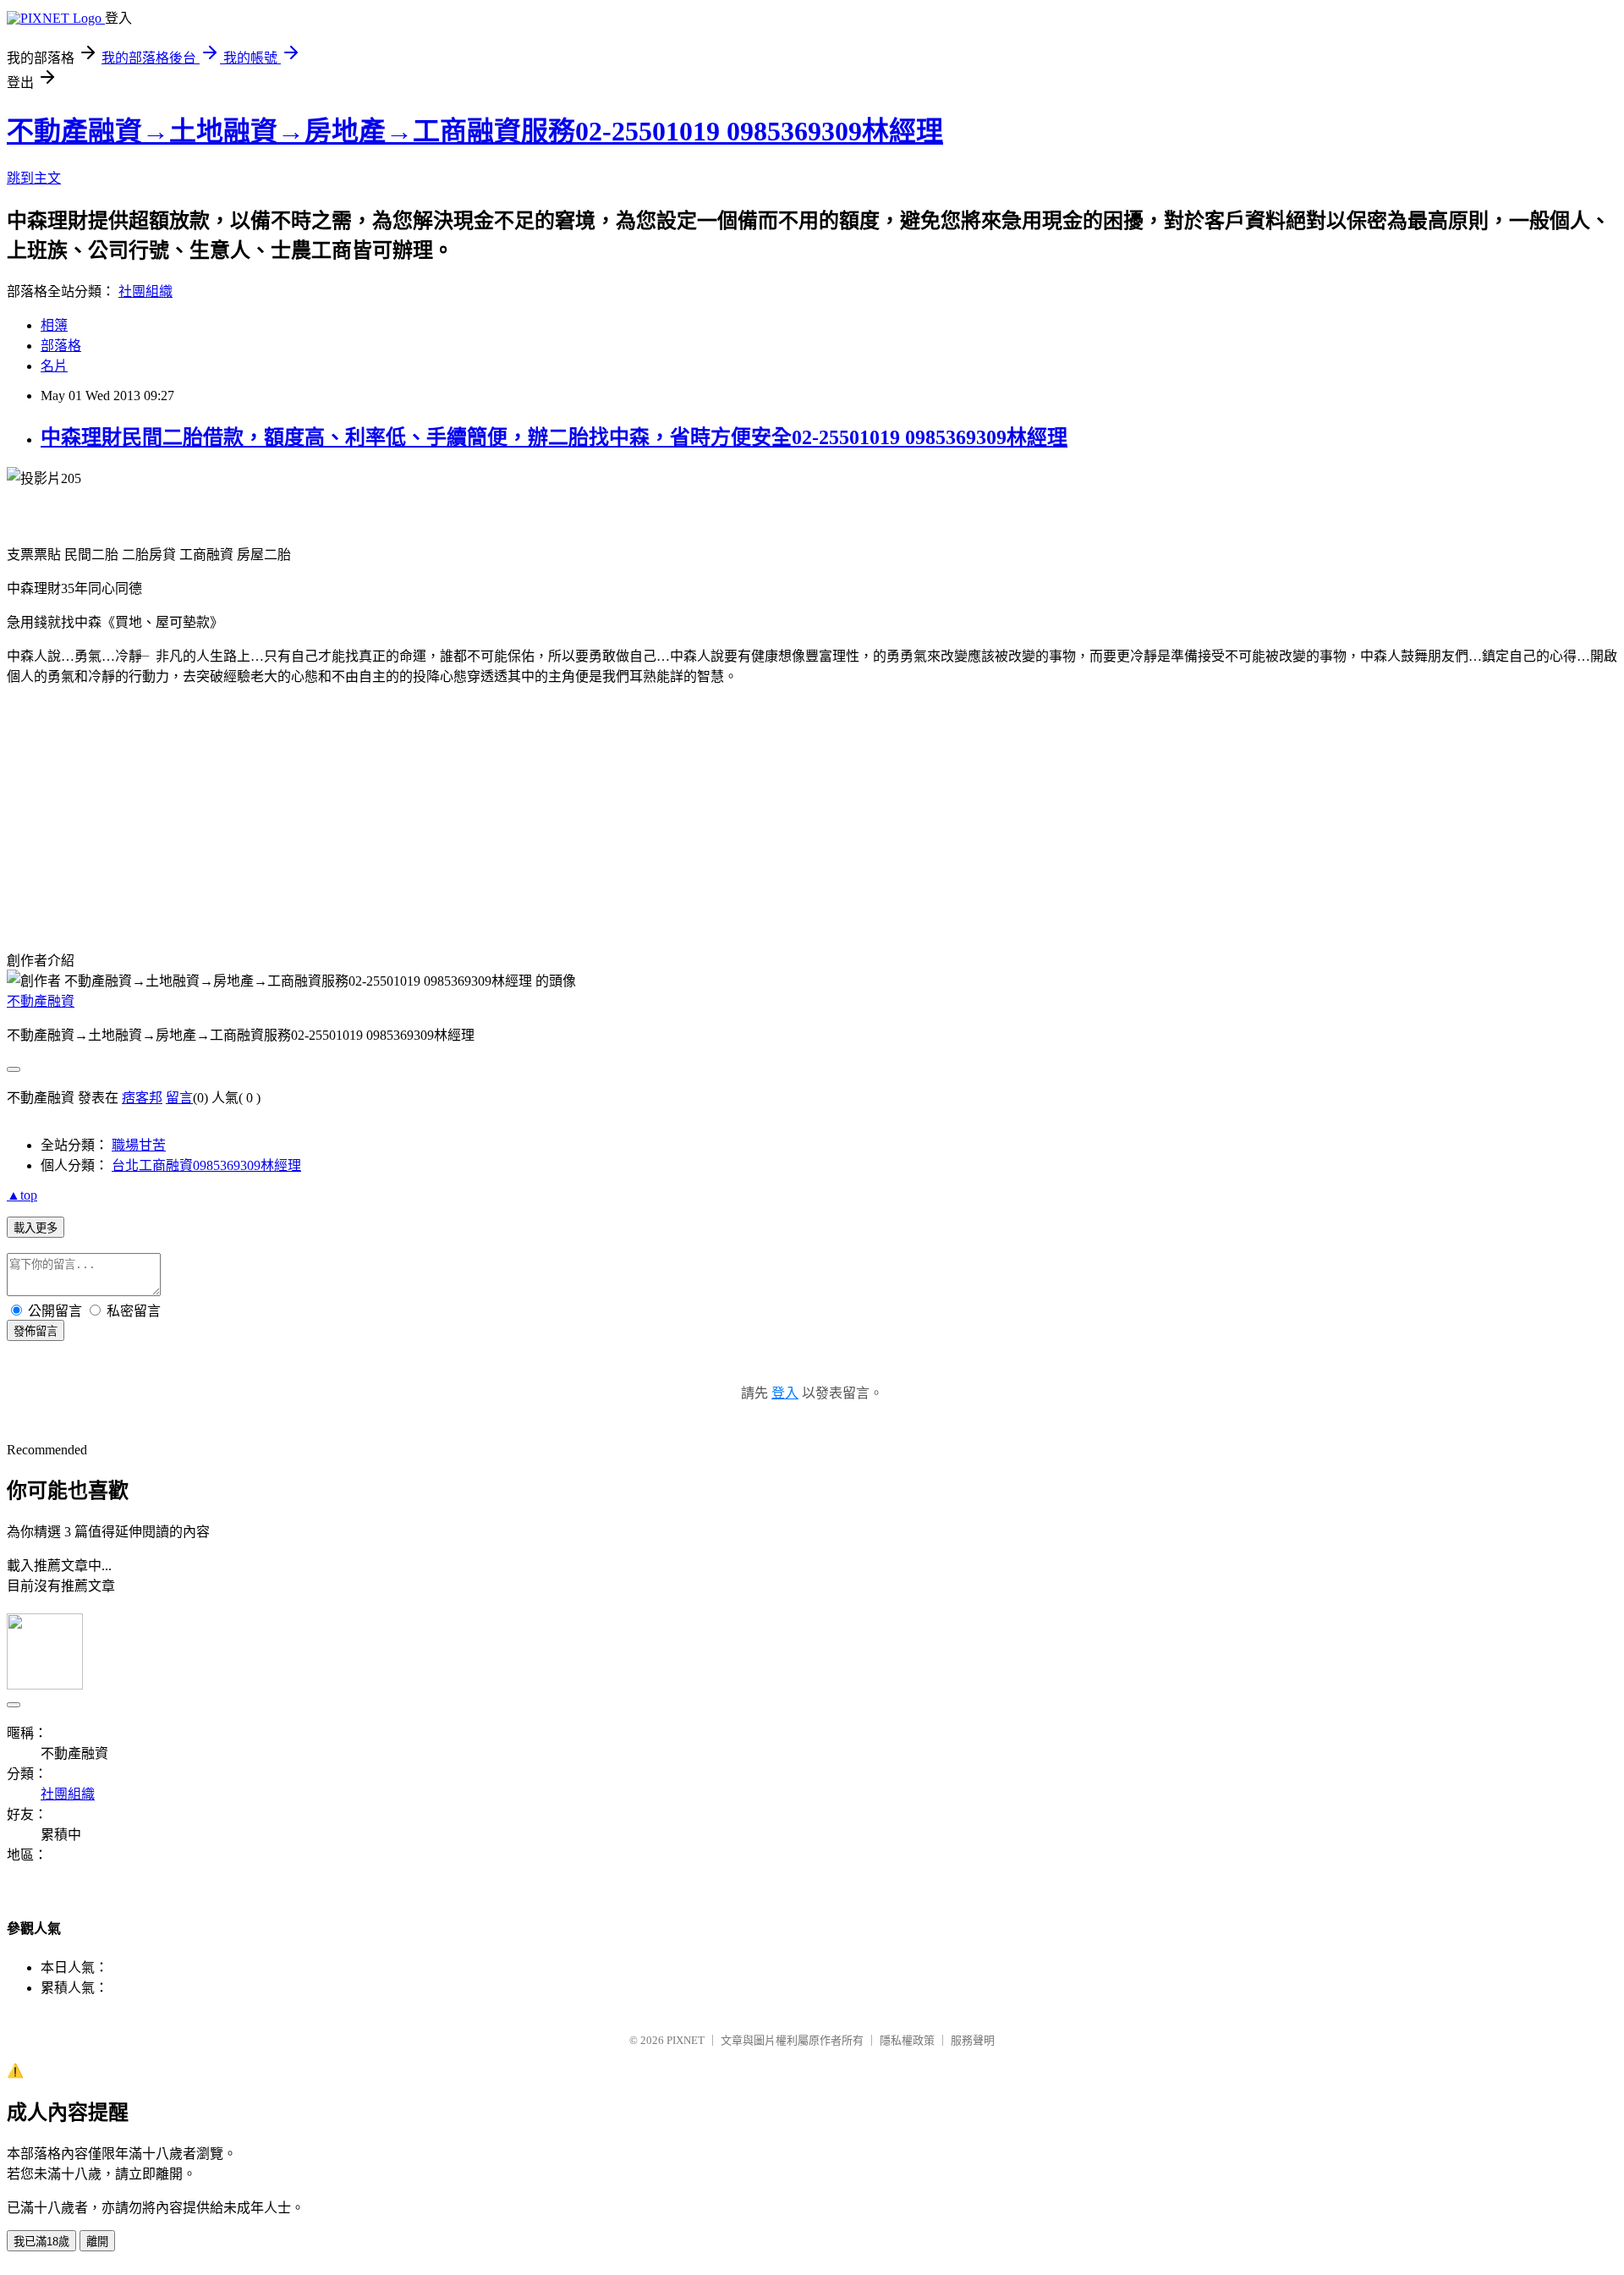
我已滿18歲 (41, 2242)
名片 (54, 366)
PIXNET (686, 2040)
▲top (22, 1195)
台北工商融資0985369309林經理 (206, 1165)
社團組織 (145, 291)
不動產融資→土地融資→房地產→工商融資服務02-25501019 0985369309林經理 (475, 131)
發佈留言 (36, 1331)
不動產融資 (41, 1001)
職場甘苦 (139, 1145)
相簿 (54, 325)
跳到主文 (34, 178)
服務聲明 (973, 2040)
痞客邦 (142, 1098)
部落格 (61, 346)
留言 (179, 1098)
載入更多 (36, 1228)
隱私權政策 (907, 2040)
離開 (97, 2242)
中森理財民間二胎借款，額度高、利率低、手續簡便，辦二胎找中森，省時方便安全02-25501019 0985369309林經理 (554, 437)
